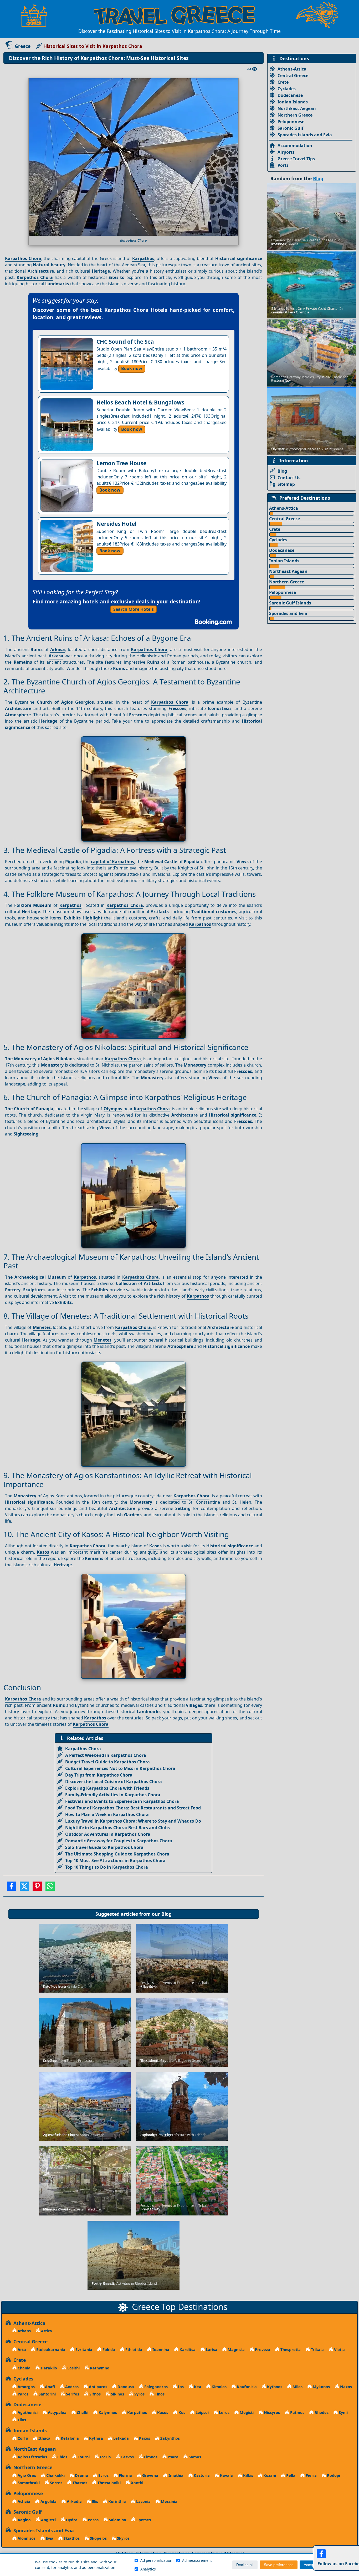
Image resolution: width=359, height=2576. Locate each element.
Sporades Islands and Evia (305, 135)
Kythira (96, 2438)
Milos (297, 2387)
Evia (49, 2538)
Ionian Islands (293, 102)
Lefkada (120, 2438)
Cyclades (287, 89)
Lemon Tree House (121, 463)
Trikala (317, 2350)
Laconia (143, 2501)
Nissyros (271, 2412)
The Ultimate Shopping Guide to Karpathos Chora (117, 1854)
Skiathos (71, 2538)
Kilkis (248, 2475)
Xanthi (137, 2483)
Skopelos (98, 2538)
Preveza (262, 2350)
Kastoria (201, 2475)
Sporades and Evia (288, 613)
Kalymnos (107, 2412)
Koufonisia (246, 2387)
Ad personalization (156, 2560)
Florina (125, 2475)
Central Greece (293, 76)
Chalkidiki (55, 2475)
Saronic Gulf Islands (290, 603)
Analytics (148, 2569)
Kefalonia (69, 2438)
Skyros (123, 2538)
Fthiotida (133, 2350)
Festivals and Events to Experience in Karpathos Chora (122, 1801)
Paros (22, 2394)
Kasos (155, 1546)
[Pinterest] (37, 1888)
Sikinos (117, 2394)
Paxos (144, 2438)
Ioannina (160, 2350)
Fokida (108, 2350)
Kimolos (219, 2387)
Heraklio (48, 2368)
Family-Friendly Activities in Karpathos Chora (113, 1795)
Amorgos (26, 2387)
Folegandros (155, 2387)
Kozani (269, 2475)
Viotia (339, 2350)
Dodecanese (290, 95)
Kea (197, 2387)
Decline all (245, 2565)
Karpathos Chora (23, 258)
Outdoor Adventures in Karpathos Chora (108, 1834)
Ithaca (44, 2438)
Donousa (125, 2387)
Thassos (79, 2483)
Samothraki (28, 2483)
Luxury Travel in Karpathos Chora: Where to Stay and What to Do (133, 1821)
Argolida (48, 2501)
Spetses (143, 2520)
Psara (173, 2457)
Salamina (117, 2520)
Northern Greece (295, 115)
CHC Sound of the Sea (125, 342)
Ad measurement (197, 2560)
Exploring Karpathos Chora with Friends (107, 1788)
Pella (290, 2475)
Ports (283, 165)
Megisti (246, 2412)
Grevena (150, 2475)
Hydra (71, 2520)
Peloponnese (291, 122)
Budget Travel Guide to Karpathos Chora (107, 1762)
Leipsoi (202, 2412)
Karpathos (143, 258)
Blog (166, 1914)
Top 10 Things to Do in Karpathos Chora (107, 1867)
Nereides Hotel (116, 524)
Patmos (297, 2412)
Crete (283, 82)
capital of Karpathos (112, 862)
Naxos (345, 2387)
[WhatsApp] (50, 1888)
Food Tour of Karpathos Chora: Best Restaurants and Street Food (133, 1808)
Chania (24, 2368)
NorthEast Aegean (297, 108)
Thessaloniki (109, 2483)
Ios (180, 2387)
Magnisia (236, 2350)
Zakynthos (170, 2438)
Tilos (21, 2420)
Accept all (312, 2565)
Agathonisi (27, 2412)
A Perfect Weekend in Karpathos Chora (106, 1755)
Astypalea (57, 2412)
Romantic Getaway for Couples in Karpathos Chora (119, 1841)
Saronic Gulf (290, 128)
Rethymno (99, 2368)
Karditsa (187, 2350)
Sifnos (94, 2394)
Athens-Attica (292, 69)
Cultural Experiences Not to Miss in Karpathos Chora (120, 1768)
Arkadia (74, 2501)
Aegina (24, 2520)
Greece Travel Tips (296, 159)
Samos (194, 2457)
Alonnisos (26, 2538)
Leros (224, 2412)
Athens (24, 2331)
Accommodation (295, 146)
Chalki (82, 2412)
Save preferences (279, 2565)
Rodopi (333, 2475)
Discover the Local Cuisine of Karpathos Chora (114, 1782)
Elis (94, 2501)
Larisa (211, 2350)
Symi (343, 2412)
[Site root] (37, 15)
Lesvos (127, 2457)
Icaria (105, 2457)
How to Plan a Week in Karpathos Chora (107, 1814)
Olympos (113, 1109)
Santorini (47, 2394)
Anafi (49, 2387)
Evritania (83, 2350)
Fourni (83, 2457)
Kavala (226, 2475)
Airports (286, 152)
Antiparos (98, 2387)
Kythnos (274, 2387)
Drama (81, 2475)
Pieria (311, 2475)
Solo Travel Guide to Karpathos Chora (104, 1847)
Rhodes (321, 2412)
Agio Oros (26, 2475)
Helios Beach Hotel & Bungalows (140, 402)
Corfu (22, 2438)
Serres (56, 2483)
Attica (46, 2331)
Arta (21, 2350)
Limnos (150, 2457)
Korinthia (117, 2501)
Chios (62, 2457)
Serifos (72, 2394)
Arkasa (58, 649)
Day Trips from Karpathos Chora (99, 1775)
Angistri (48, 2520)
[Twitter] (24, 1888)
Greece (23, 46)
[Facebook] (11, 1888)
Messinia (169, 2501)
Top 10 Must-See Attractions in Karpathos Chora (115, 1860)
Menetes (42, 1327)
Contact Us (289, 478)
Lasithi (73, 2368)
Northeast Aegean (288, 571)
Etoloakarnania (50, 2350)
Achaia (23, 2501)
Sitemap (286, 484)
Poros (93, 2520)
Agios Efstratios (32, 2457)
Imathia (175, 2475)
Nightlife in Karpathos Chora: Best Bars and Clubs (117, 1828)
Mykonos (321, 2387)
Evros (103, 2475)
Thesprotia (290, 2350)
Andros (71, 2387)
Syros (139, 2394)
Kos (181, 2412)
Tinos (159, 2394)
